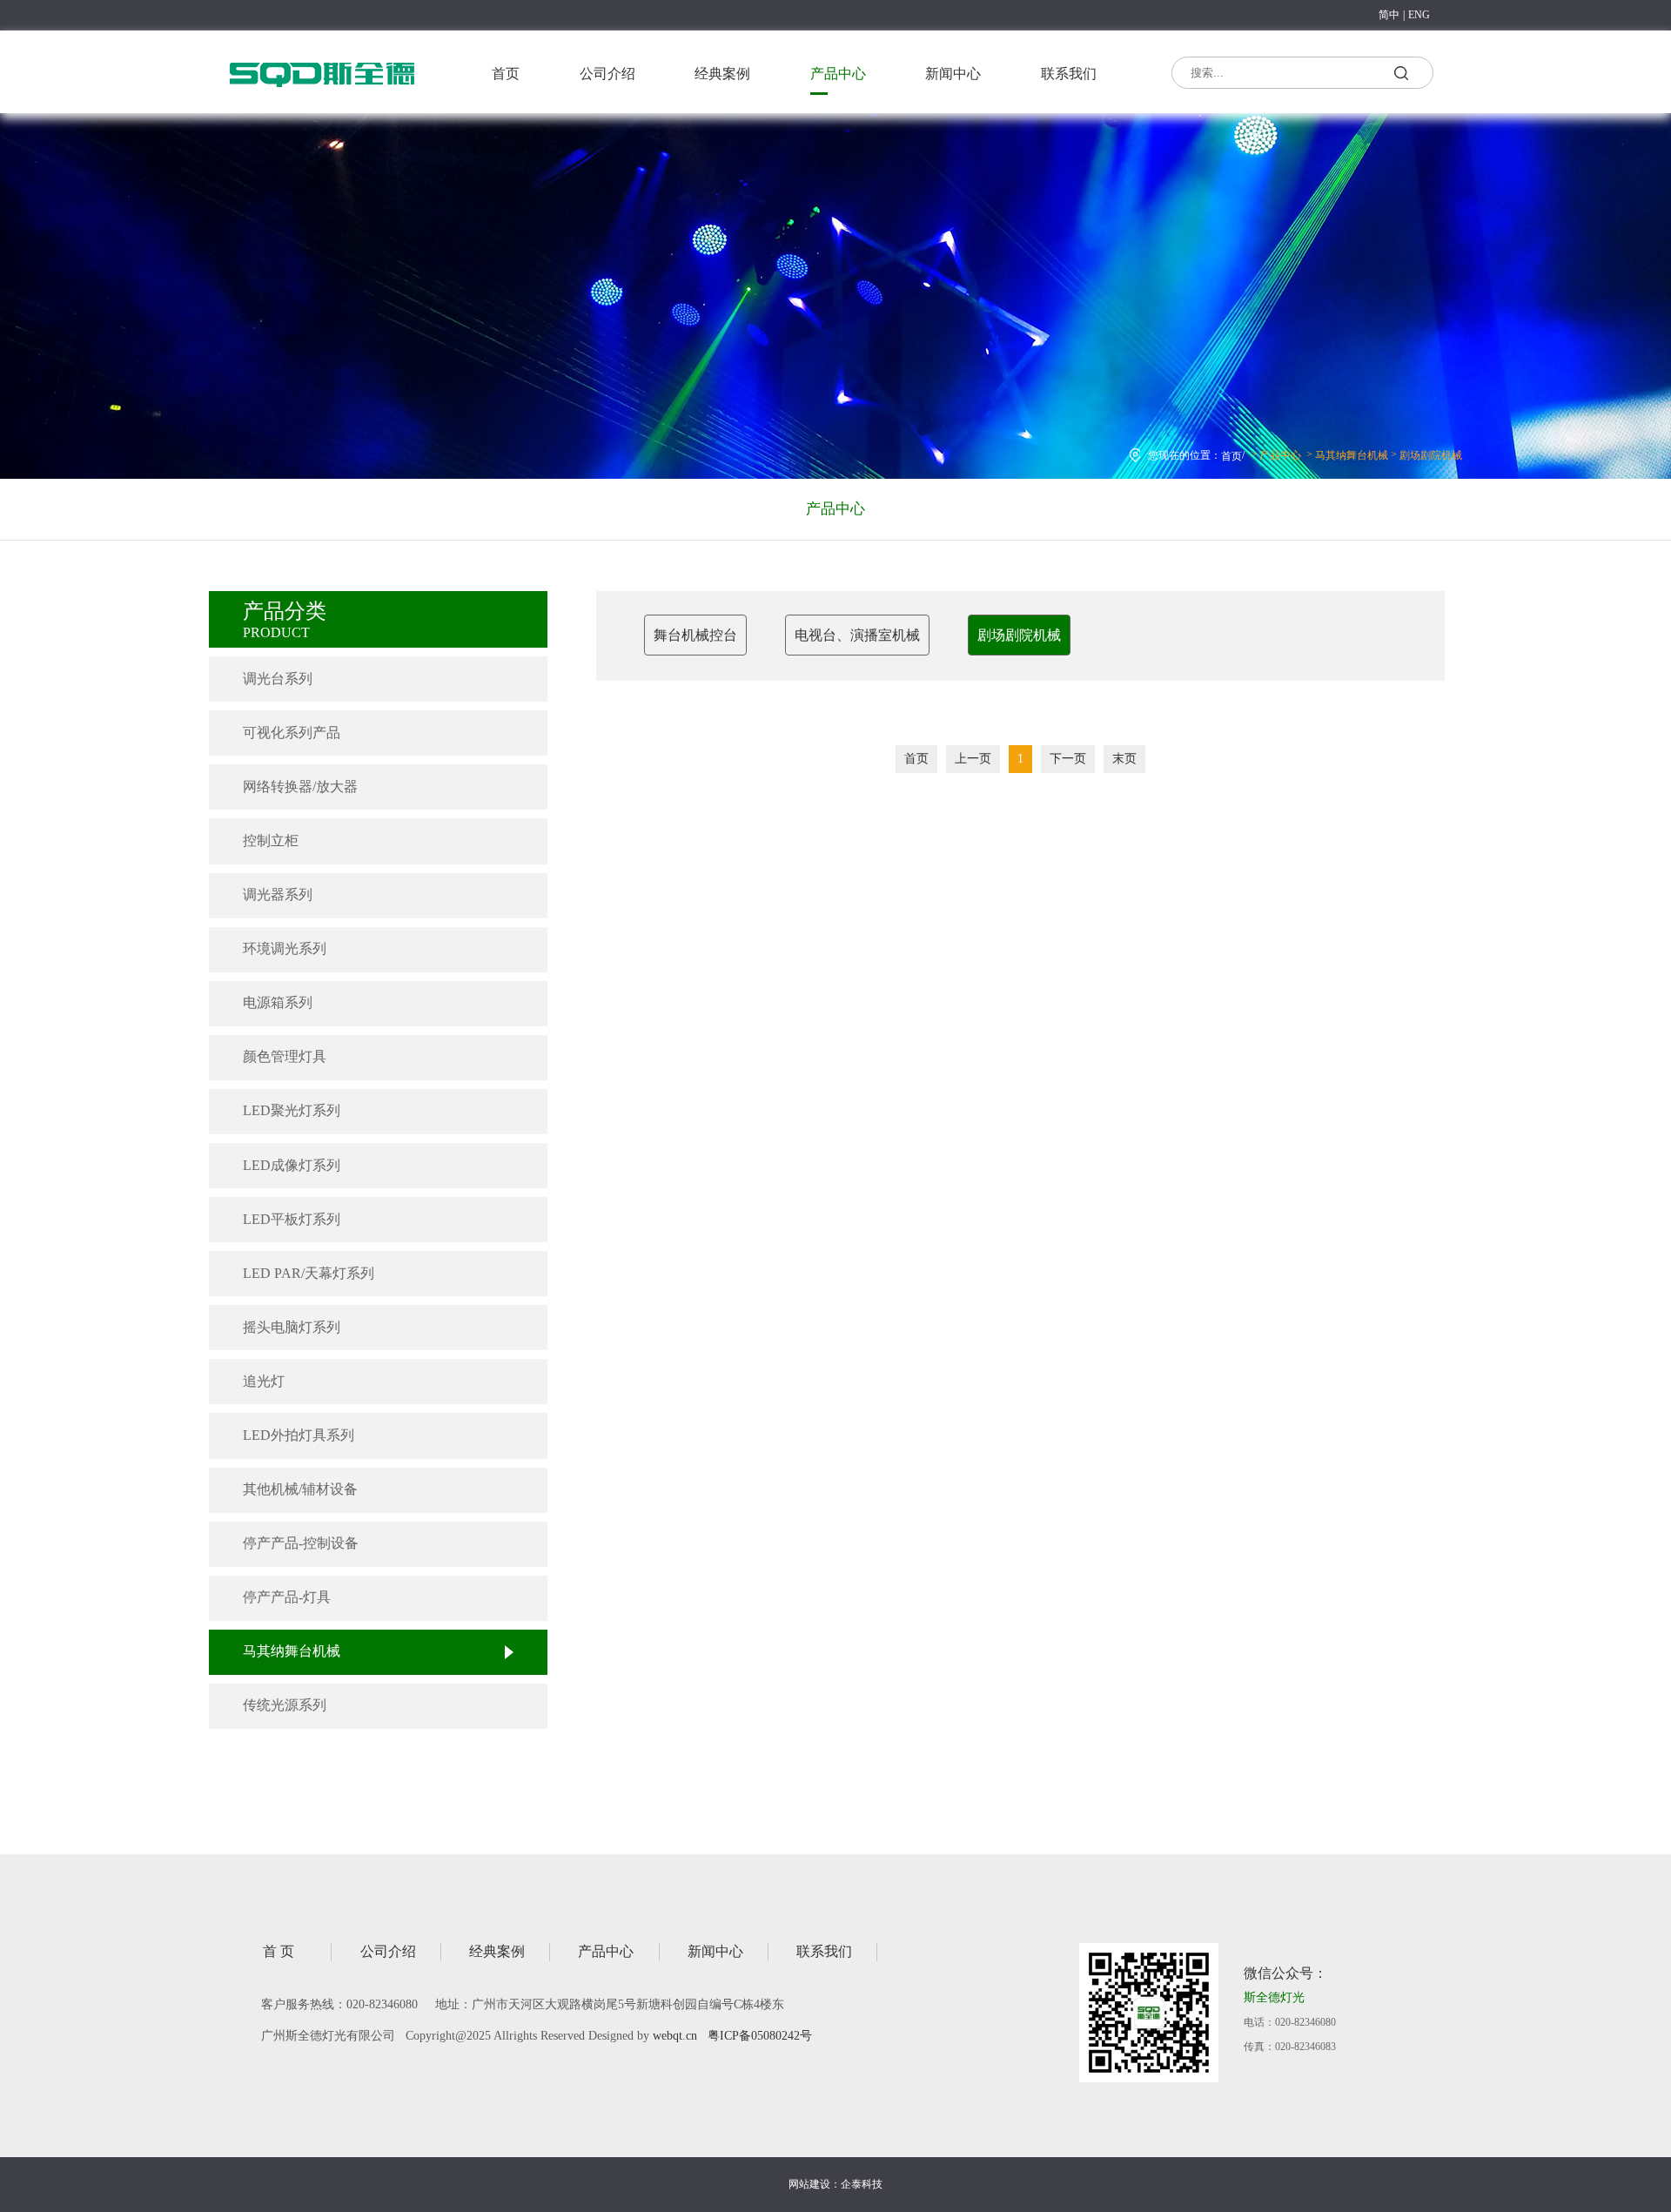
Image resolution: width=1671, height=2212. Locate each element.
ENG (1419, 15)
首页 (506, 74)
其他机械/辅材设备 (300, 1489)
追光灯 (264, 1381)
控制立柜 (271, 840)
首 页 (278, 1951)
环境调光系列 (285, 948)
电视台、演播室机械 (857, 635)
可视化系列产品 (292, 733)
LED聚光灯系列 (292, 1110)
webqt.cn (675, 2036)
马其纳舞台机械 (1352, 455)
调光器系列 (278, 894)
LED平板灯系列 (292, 1219)
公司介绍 (607, 74)
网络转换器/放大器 (300, 787)
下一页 (1068, 759)
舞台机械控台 (695, 635)
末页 (1124, 759)
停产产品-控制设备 (301, 1543)
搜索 (1400, 76)
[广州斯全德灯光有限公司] (322, 91)
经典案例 (722, 74)
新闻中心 (953, 74)
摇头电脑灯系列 (292, 1327)
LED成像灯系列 (292, 1165)
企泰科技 (862, 2184)
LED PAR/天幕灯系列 (309, 1273)
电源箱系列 (278, 1002)
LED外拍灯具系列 (299, 1435)
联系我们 (1069, 74)
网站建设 (809, 2184)
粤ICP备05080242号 (760, 2036)
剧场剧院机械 (1431, 455)
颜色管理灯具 (285, 1056)
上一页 (973, 759)
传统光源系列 (285, 1705)
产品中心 (838, 74)
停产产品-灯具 (287, 1597)
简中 (1389, 15)
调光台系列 (278, 679)
